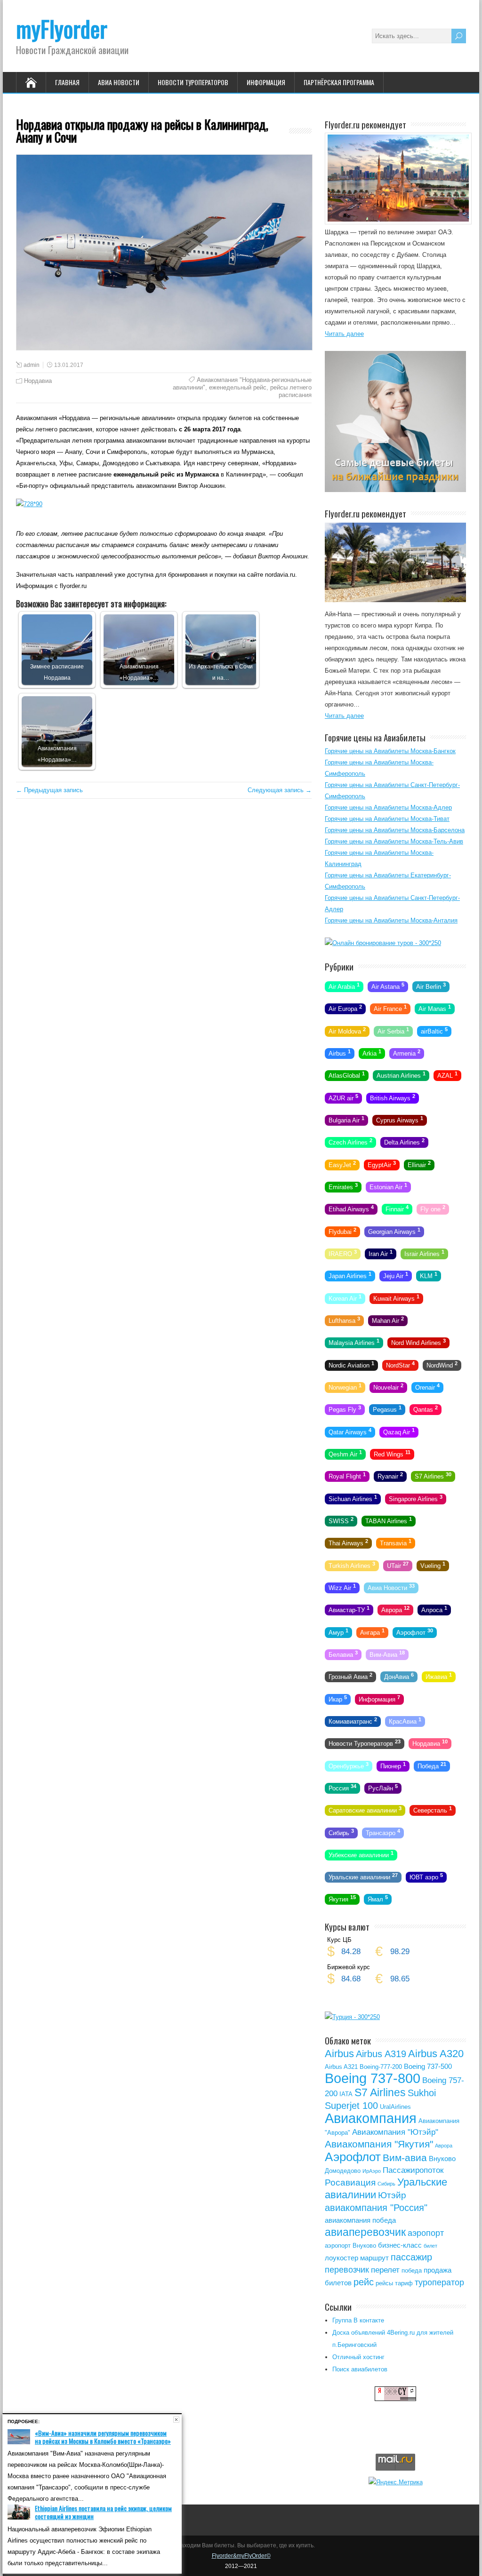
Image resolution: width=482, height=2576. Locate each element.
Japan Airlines (350, 1275)
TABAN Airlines (389, 1520)
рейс (364, 2282)
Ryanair (390, 1476)
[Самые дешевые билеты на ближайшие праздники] (395, 490)
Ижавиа (439, 1676)
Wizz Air (342, 1587)
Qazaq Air (399, 1431)
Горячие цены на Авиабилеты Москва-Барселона (395, 830)
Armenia (407, 1053)
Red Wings (392, 1454)
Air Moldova (347, 1030)
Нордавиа (38, 381)
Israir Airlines (424, 1253)
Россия (342, 1788)
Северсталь (433, 1810)
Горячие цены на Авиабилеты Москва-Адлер (388, 807)
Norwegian (345, 1387)
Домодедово (343, 2171)
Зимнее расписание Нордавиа (57, 672)
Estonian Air (388, 1186)
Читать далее (344, 334)
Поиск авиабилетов (360, 2369)
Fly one (433, 1208)
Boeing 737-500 (428, 2066)
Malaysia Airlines (354, 1342)
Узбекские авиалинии (361, 1854)
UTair (398, 1565)
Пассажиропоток (413, 2170)
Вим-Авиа (387, 1654)
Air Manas (435, 1008)
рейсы (384, 2283)
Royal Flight (347, 1476)
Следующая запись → (280, 790)
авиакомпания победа (360, 2220)
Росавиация (350, 2182)
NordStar (400, 1364)
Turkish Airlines (352, 1565)
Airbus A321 (341, 2067)
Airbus (340, 1053)
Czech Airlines (350, 1142)
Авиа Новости (119, 82)
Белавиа (343, 1654)
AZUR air (343, 1097)
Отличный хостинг (358, 2357)
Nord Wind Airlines (418, 1342)
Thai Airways (348, 1542)
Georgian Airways (394, 1231)
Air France (390, 1008)
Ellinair (419, 1164)
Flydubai (342, 1231)
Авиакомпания (371, 2118)
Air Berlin (431, 986)
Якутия (342, 1899)
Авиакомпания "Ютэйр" (395, 2132)
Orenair (427, 1387)
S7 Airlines (433, 1476)
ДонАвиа (399, 1676)
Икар (338, 1698)
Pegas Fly (345, 1409)
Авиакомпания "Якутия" (379, 2144)
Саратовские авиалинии (365, 1810)
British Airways (393, 1097)
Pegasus (387, 1409)
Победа (432, 1765)
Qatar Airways (350, 1431)
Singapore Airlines (416, 1498)
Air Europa (345, 1008)
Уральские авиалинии (363, 1876)
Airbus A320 (436, 2054)
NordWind (442, 1364)
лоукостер (341, 2258)
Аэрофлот (415, 1631)
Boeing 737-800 (373, 2078)
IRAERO (343, 1253)
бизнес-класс (400, 2245)
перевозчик (347, 2270)
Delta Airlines (404, 1142)
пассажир (411, 2257)
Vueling (433, 1565)
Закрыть (176, 2420)
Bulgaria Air (346, 1120)
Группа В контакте (358, 2320)
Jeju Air (396, 1275)
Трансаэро (383, 1832)
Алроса (434, 1609)
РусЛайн (383, 1788)
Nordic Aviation (351, 1364)
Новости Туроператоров (193, 82)
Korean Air (345, 1297)
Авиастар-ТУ (349, 1609)
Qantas (426, 1409)
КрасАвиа (405, 1721)
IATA (346, 2094)
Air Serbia (393, 1030)
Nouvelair (388, 1387)
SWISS (341, 1520)
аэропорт (426, 2233)
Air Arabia (344, 986)
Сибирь (341, 1832)
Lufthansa (344, 1320)
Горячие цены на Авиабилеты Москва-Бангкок (390, 751)
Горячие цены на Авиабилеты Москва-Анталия (391, 920)
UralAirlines (395, 2107)
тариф (404, 2283)
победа (412, 2270)
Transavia (396, 1542)
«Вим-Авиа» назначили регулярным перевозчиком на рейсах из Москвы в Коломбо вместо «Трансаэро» (103, 2437)
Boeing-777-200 (381, 2067)
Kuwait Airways (396, 1297)
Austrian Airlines (401, 1075)
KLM (429, 1275)
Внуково (442, 2159)
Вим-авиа (405, 2158)
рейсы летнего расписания (291, 391)
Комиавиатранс (353, 1721)
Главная (67, 82)
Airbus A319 (381, 2054)
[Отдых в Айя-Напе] (395, 600)
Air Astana (388, 986)
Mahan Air (388, 1320)
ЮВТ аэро (426, 1876)
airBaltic (434, 1030)
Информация (266, 82)
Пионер (393, 1765)
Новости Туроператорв (365, 1743)
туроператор (439, 2282)
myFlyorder (62, 28)
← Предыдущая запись (49, 790)
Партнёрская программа (339, 82)
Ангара (372, 1631)
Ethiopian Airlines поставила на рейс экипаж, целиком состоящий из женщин (103, 2512)
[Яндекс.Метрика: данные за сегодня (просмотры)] (396, 2482)
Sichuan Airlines (353, 1498)
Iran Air (381, 1253)
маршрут (374, 2258)
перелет (385, 2270)
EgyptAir (382, 1164)
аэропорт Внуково (350, 2246)
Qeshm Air (345, 1454)
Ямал (378, 1899)
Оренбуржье (349, 1765)
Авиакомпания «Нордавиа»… (139, 672)
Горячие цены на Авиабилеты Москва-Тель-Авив (394, 841)
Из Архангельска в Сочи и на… (221, 672)
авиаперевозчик (365, 2232)
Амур (338, 1631)
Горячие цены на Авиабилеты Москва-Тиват (387, 819)
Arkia (372, 1053)
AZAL (447, 1075)
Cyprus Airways (400, 1120)
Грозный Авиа (350, 1676)
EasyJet (342, 1164)
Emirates (343, 1186)
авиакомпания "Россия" (376, 2208)
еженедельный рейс (238, 387)
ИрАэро (372, 2171)
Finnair (397, 1208)
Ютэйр (392, 2195)
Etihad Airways (351, 1208)
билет (430, 2246)
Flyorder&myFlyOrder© (241, 2556)
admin (32, 365)
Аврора (395, 1609)
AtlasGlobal (347, 1075)
